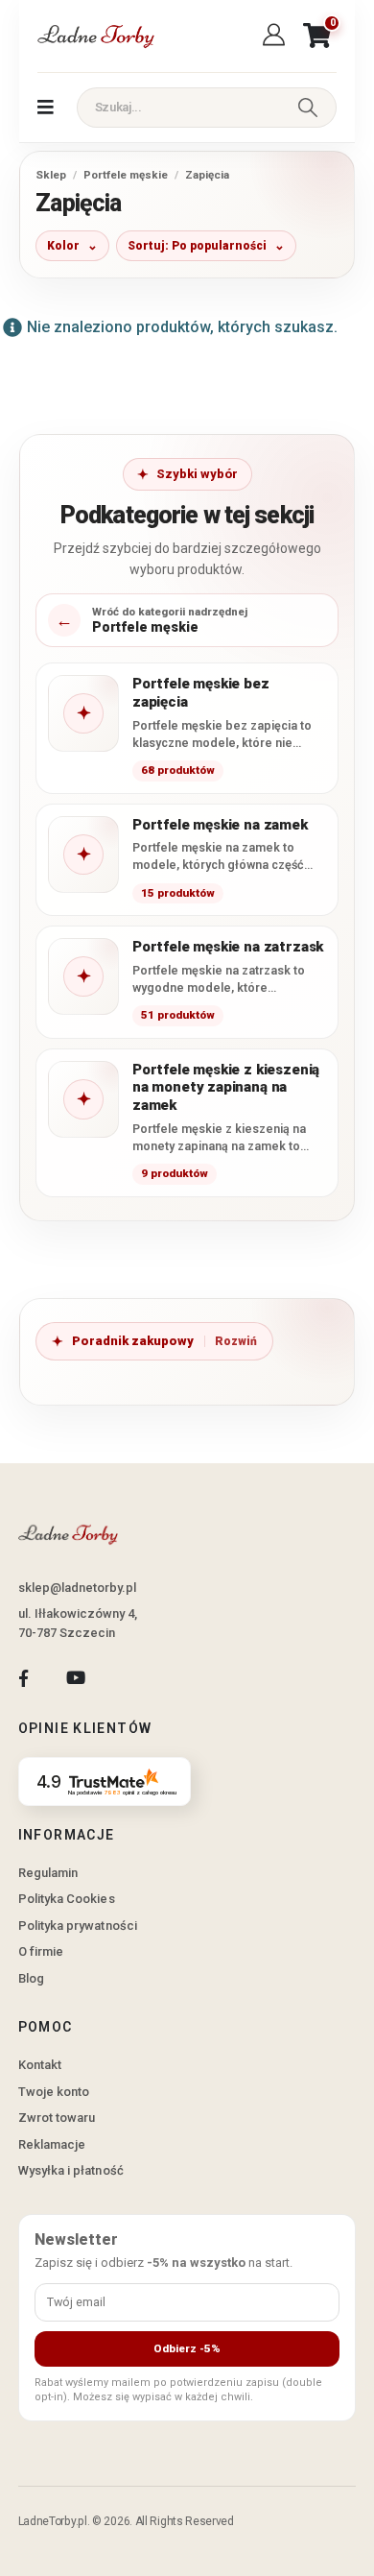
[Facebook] (23, 1678)
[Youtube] (75, 1678)
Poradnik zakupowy (133, 1341)
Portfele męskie (126, 175)
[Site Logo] (95, 36)
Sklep (51, 175)
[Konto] (277, 36)
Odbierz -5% (187, 2348)
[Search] (308, 108)
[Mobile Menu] (46, 108)
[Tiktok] (128, 1678)
